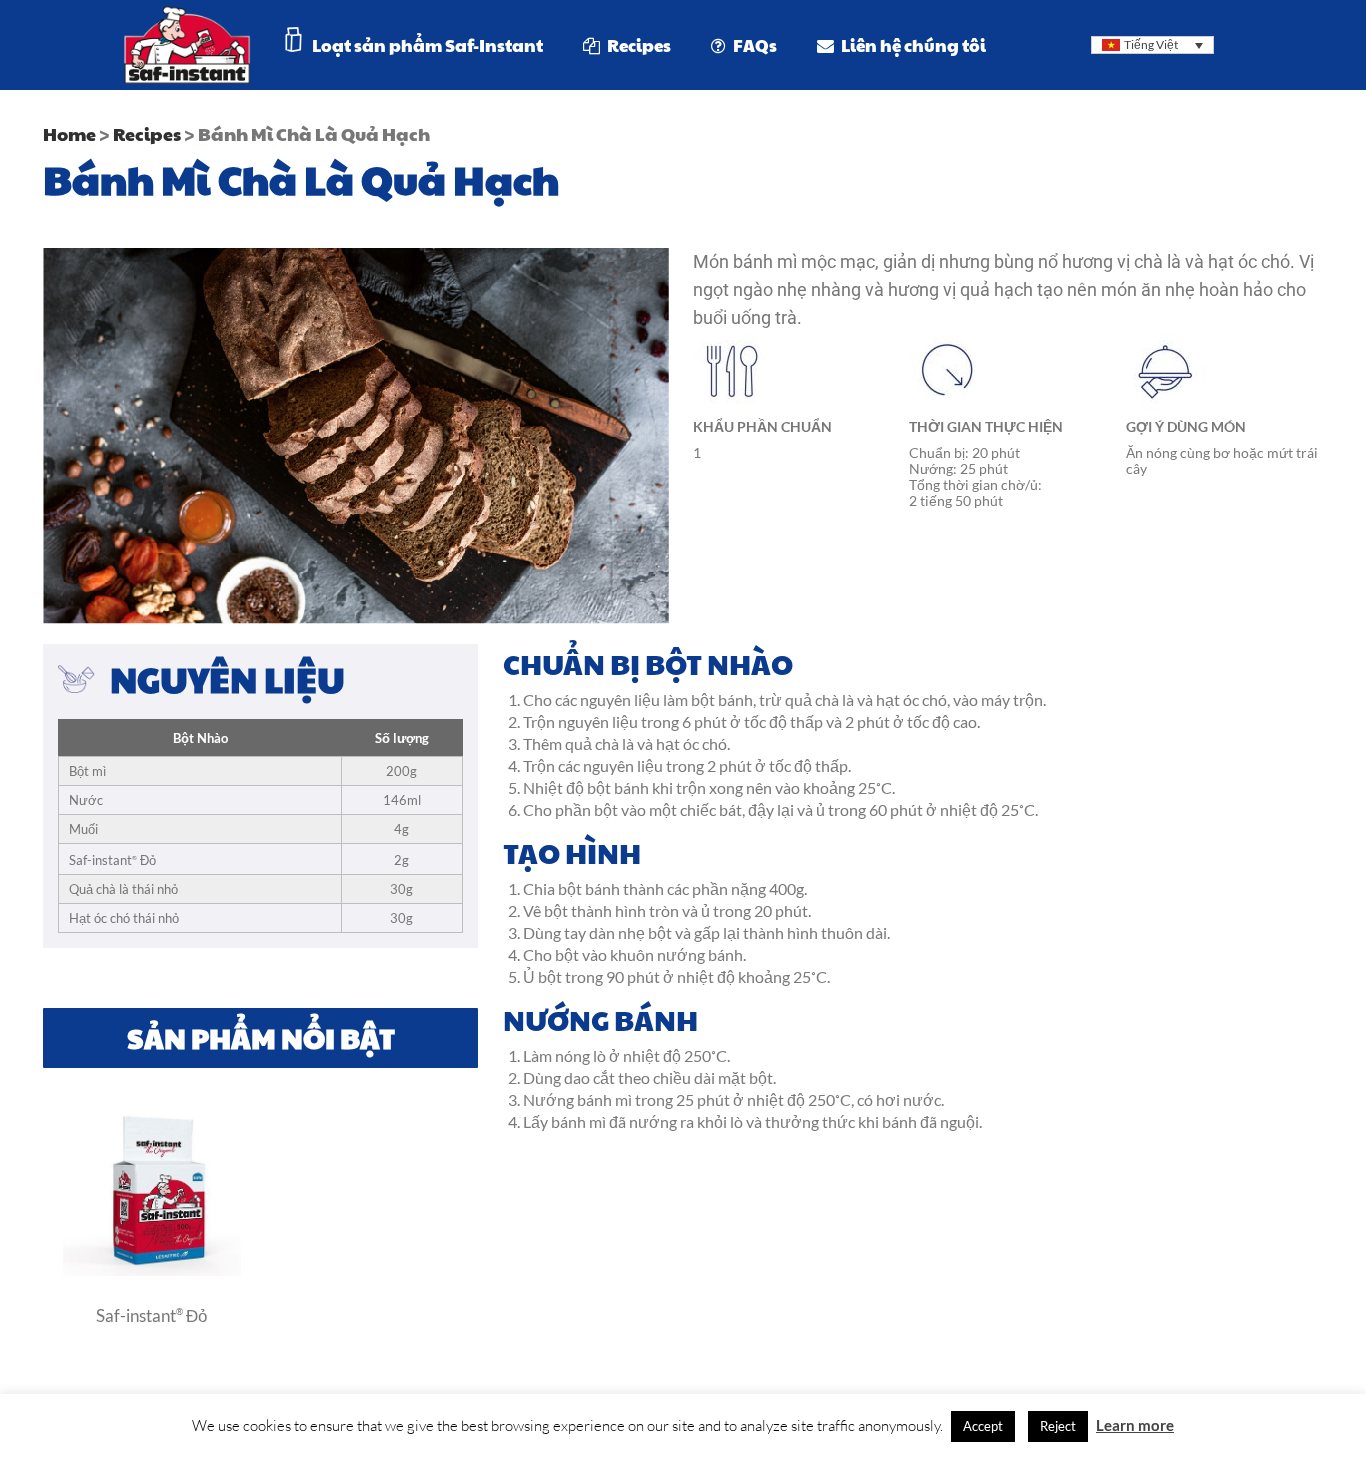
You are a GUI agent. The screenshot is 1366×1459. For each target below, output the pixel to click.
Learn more (1135, 1425)
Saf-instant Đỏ (151, 1315)
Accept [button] (983, 1426)
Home (69, 133)
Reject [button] (1058, 1426)
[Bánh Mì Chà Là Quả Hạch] (152, 1270)
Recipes (147, 133)
